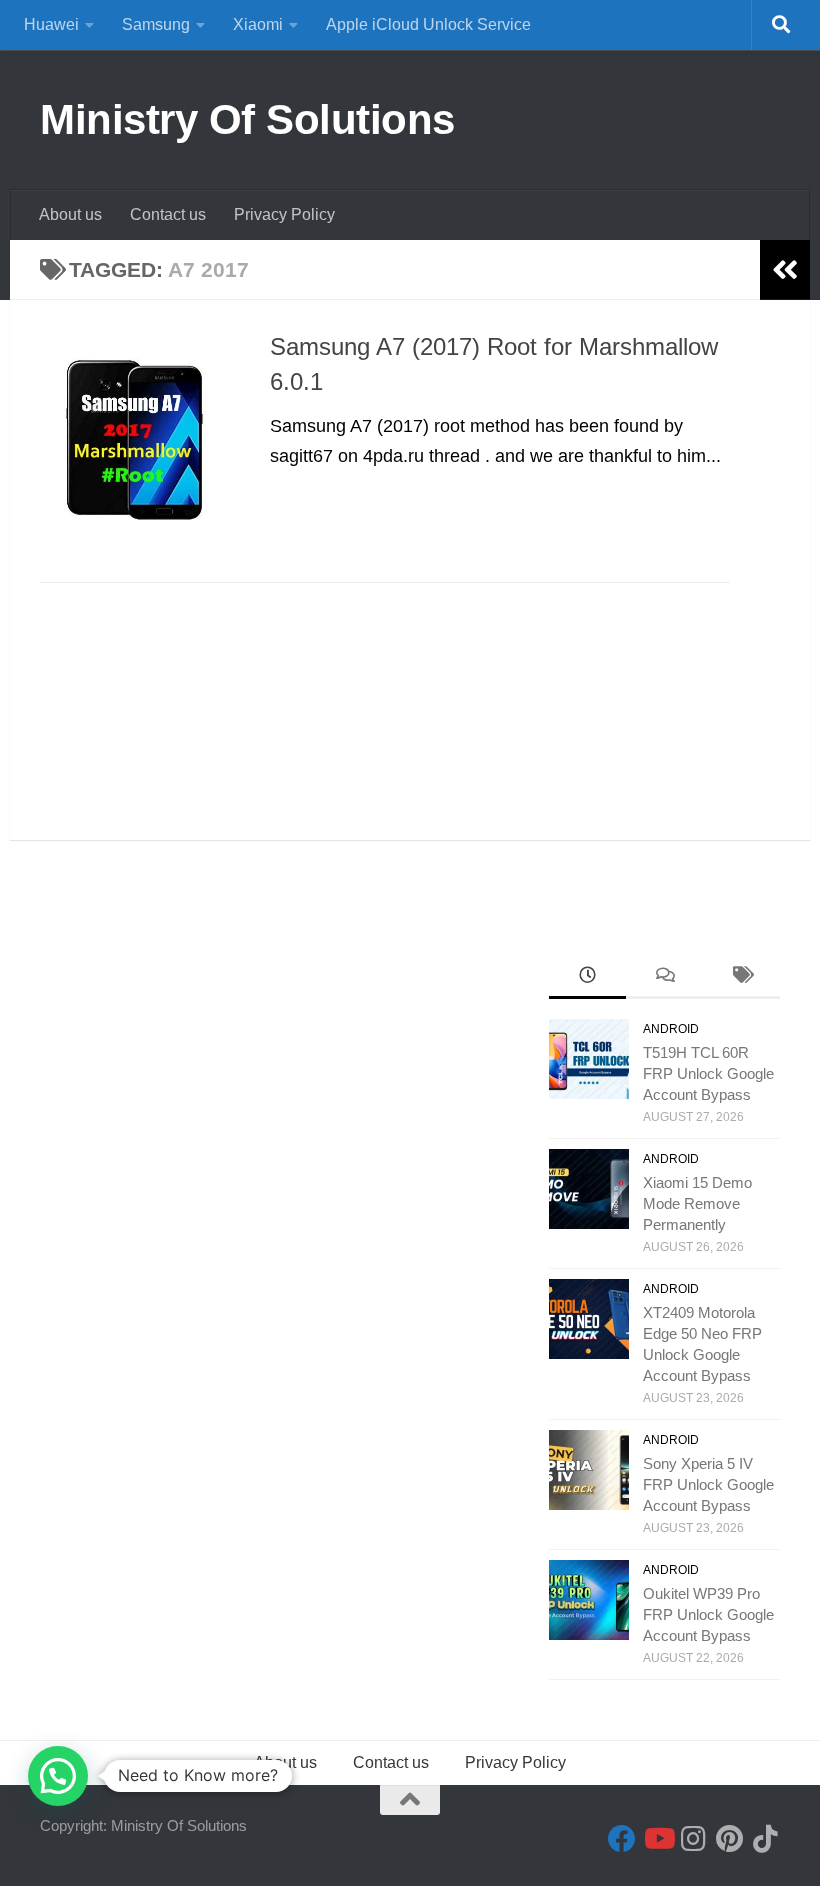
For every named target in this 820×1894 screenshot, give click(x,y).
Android (671, 1029)
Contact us (168, 214)
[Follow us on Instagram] (694, 1839)
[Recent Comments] (664, 977)
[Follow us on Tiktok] (766, 1839)
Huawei (51, 24)
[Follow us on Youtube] (658, 1839)
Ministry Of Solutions (247, 119)
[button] (58, 1776)
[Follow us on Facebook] (622, 1839)
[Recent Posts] (587, 977)
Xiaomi (258, 24)
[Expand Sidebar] (785, 270)
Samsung (156, 24)
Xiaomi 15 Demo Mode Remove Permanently (697, 1203)
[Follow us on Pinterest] (730, 1839)
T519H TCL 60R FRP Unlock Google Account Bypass (708, 1073)
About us (70, 214)
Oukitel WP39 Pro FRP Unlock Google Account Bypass (708, 1614)
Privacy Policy (284, 214)
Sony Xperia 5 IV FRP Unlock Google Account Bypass (708, 1484)
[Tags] (741, 977)
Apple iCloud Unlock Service (428, 24)
